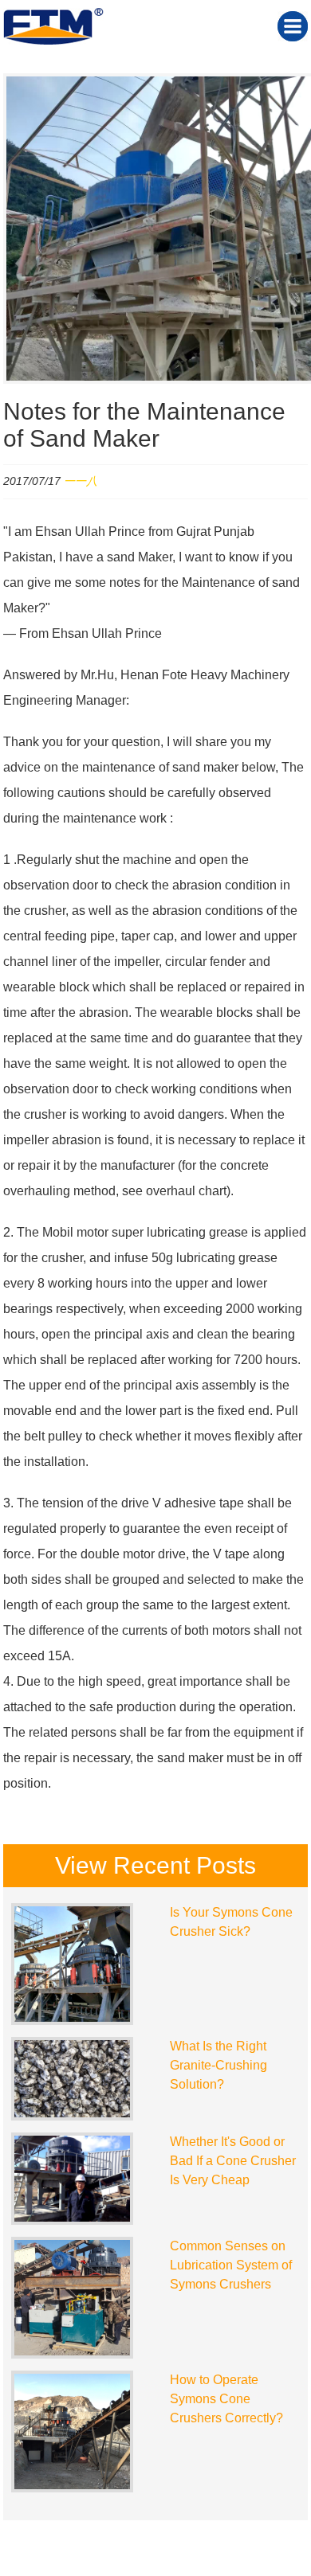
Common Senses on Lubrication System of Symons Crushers (231, 2265)
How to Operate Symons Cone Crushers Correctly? (226, 2399)
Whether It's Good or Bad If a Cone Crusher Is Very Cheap (233, 2161)
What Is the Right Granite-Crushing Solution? (218, 2065)
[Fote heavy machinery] (53, 41)
